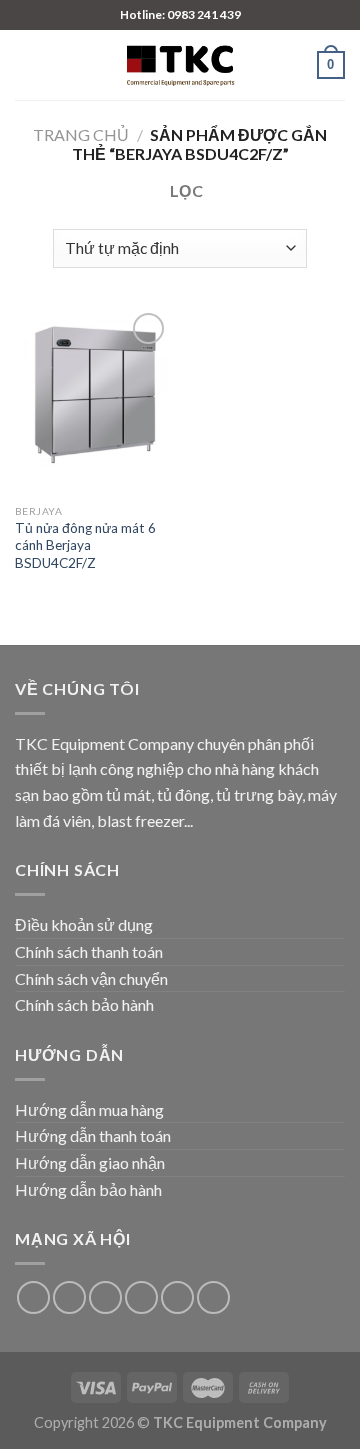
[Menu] (27, 64)
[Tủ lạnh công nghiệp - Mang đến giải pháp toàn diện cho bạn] (180, 65)
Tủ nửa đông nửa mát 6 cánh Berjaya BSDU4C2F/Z (85, 545)
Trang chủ (81, 134)
